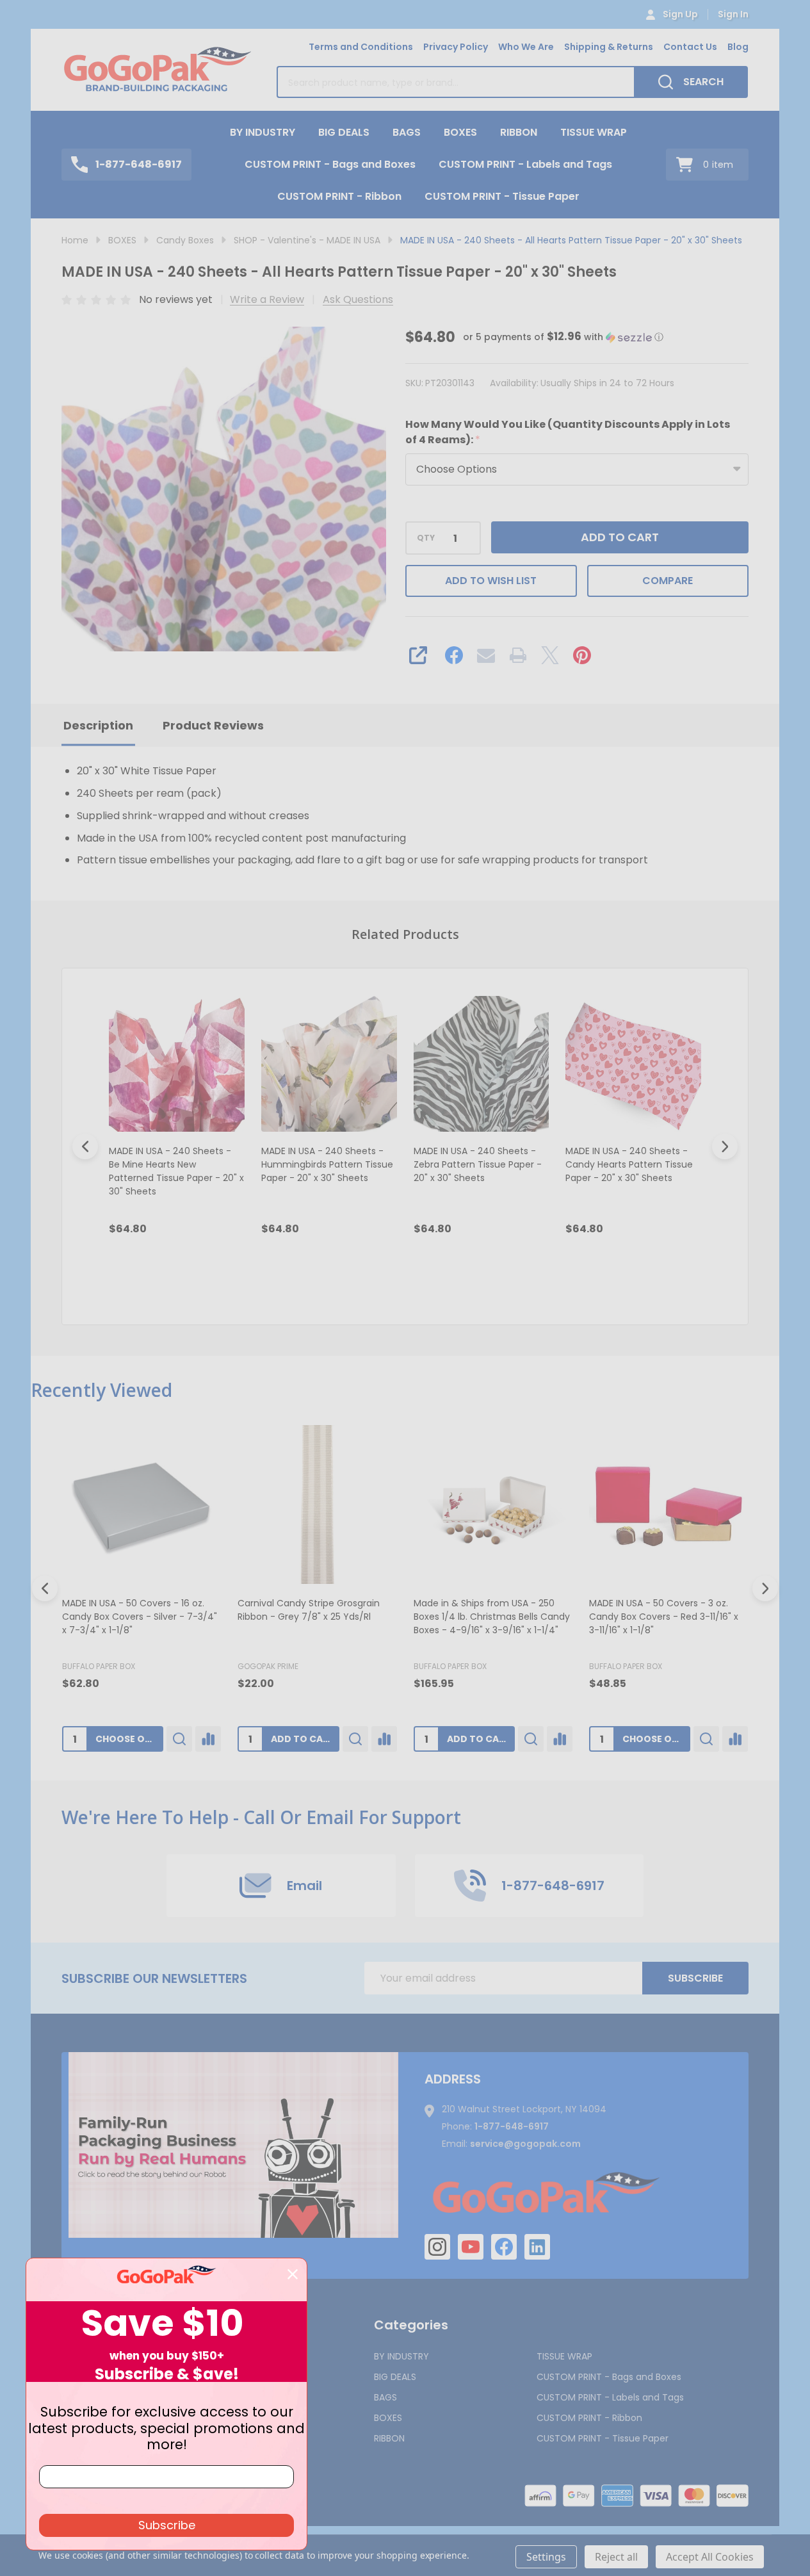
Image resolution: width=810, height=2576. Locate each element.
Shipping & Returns (609, 47)
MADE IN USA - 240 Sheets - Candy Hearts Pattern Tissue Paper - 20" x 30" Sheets (629, 1164)
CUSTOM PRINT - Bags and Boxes (330, 164)
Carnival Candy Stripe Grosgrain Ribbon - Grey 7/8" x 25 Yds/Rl (309, 1610)
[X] (550, 655)
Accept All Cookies (710, 2557)
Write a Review (267, 299)
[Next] (725, 1146)
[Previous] (85, 1146)
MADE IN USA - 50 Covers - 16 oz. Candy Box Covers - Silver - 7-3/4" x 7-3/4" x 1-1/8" (140, 1617)
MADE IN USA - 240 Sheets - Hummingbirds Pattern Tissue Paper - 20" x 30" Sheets (327, 1164)
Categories (411, 2325)
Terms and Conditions (361, 47)
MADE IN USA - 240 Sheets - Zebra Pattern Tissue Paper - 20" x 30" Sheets (478, 1164)
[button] (563, 337)
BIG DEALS (344, 132)
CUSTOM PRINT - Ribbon (339, 196)
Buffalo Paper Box (99, 1666)
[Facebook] (454, 655)
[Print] (518, 655)
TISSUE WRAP (594, 132)
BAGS (407, 132)
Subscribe (695, 1978)
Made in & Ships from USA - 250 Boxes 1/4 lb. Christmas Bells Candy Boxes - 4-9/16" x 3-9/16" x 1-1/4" (492, 1617)
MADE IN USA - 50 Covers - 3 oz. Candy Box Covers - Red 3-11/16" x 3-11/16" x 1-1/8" (664, 1617)
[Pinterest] (582, 655)
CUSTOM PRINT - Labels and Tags (525, 164)
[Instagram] (437, 2247)
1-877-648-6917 (512, 2126)
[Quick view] (232, 1284)
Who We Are (526, 47)
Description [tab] (98, 725)
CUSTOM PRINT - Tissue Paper (502, 196)
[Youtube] (471, 2247)
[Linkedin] (537, 2247)
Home (75, 240)
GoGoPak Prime (268, 1666)
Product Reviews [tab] (213, 725)
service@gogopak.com (525, 2144)
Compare (668, 581)
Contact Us (690, 47)
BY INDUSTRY (263, 132)
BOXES (460, 132)
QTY (426, 538)
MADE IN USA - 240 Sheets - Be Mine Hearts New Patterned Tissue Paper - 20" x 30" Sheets (176, 1171)
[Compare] (208, 1739)
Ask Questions (358, 299)
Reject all (616, 2557)
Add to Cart (620, 537)
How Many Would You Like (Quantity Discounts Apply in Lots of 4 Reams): (568, 432)
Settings (546, 2557)
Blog (738, 47)
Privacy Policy (456, 47)
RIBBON (519, 132)
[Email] (486, 655)
